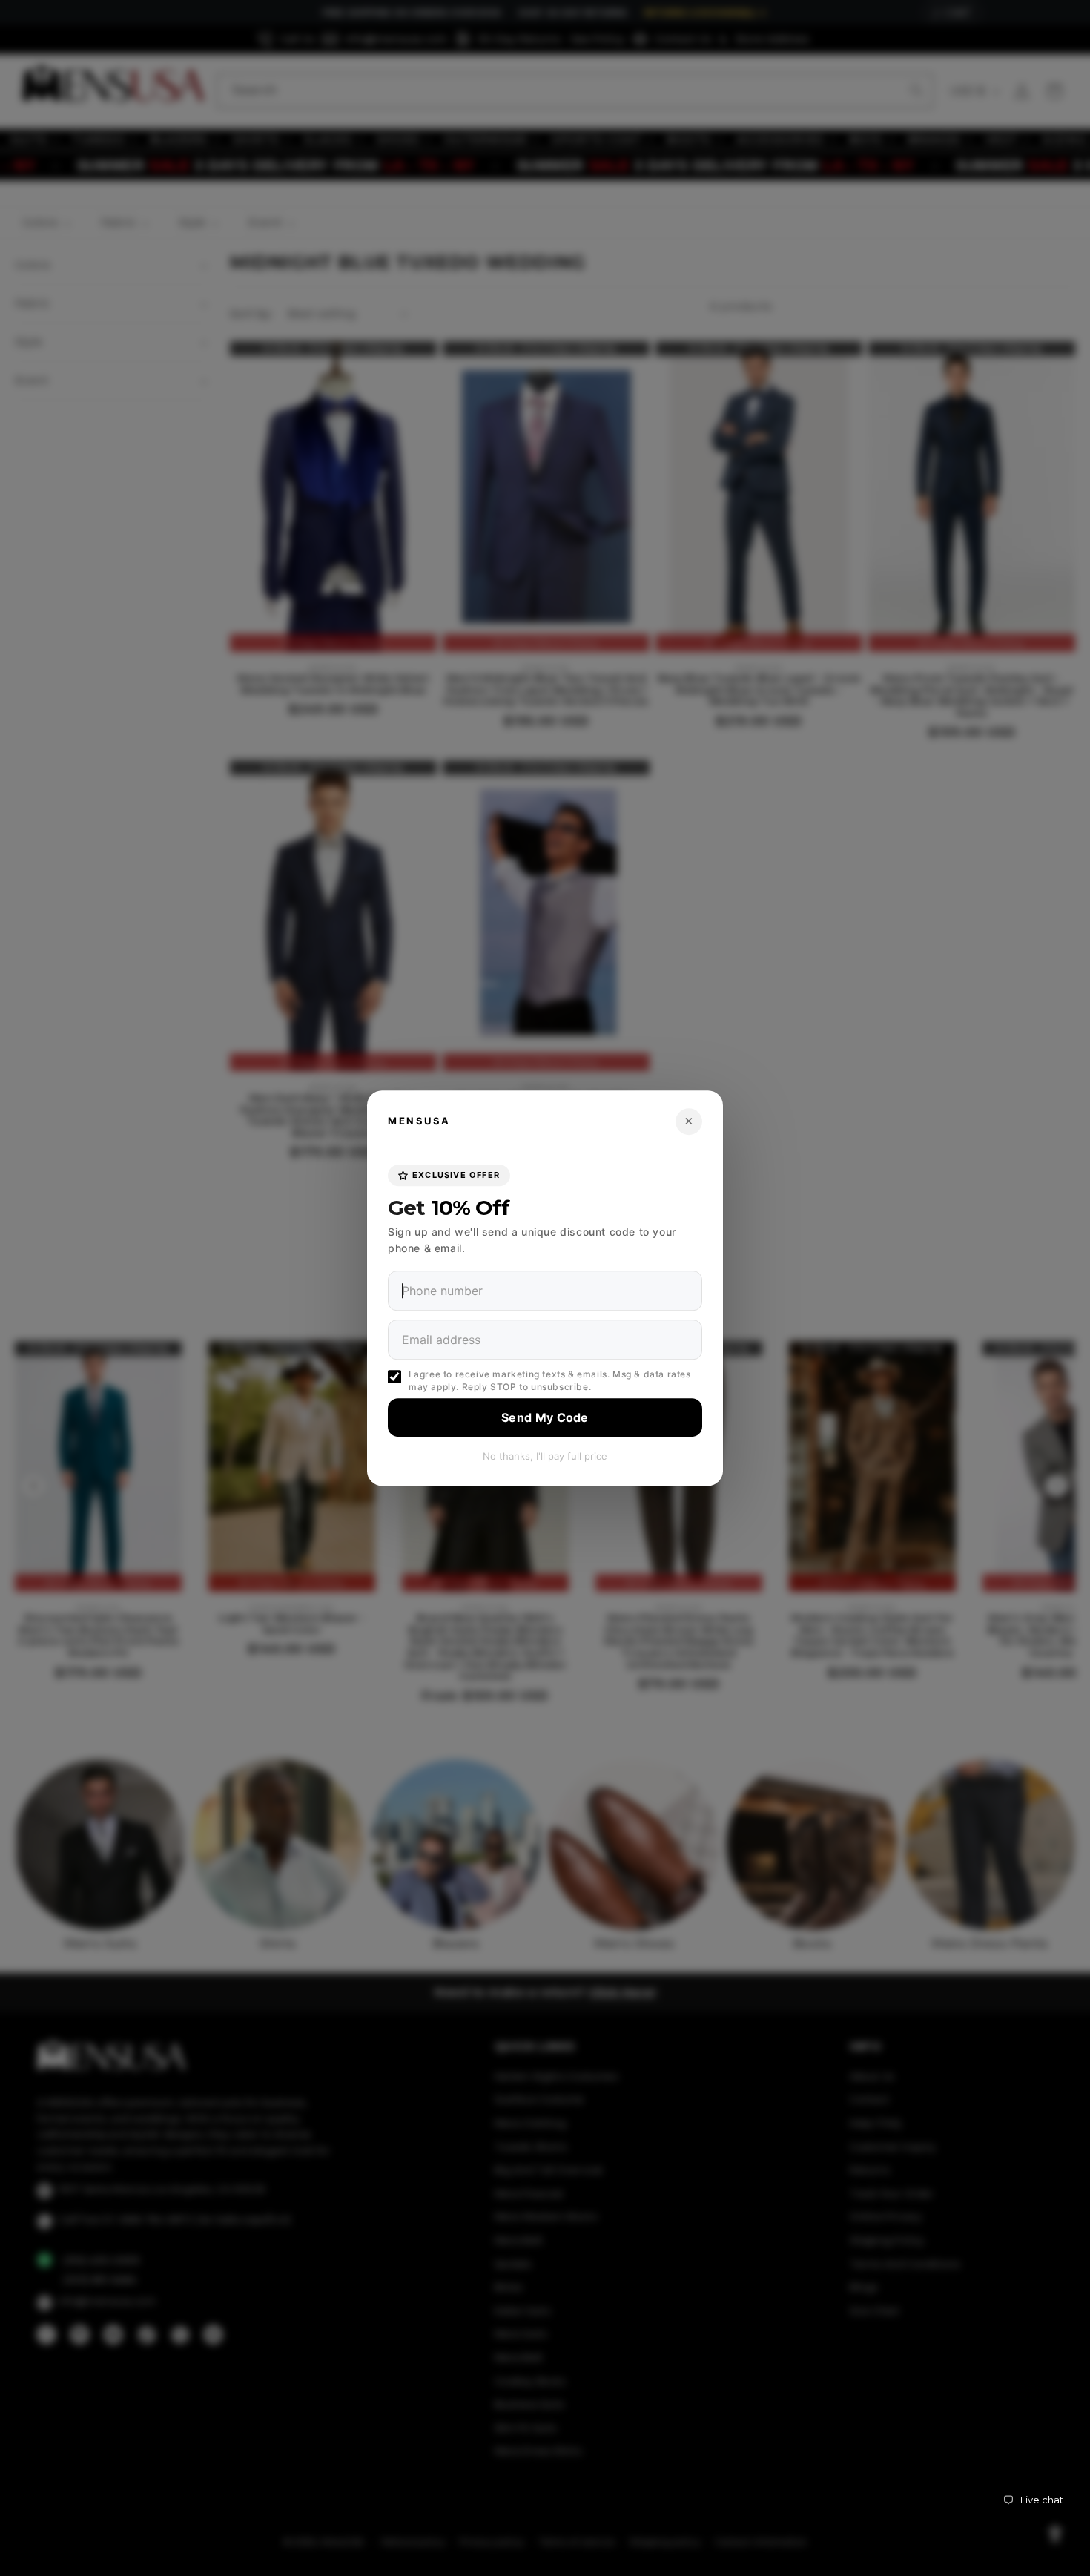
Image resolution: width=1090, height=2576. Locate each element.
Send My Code (545, 1417)
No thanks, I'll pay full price (545, 1456)
